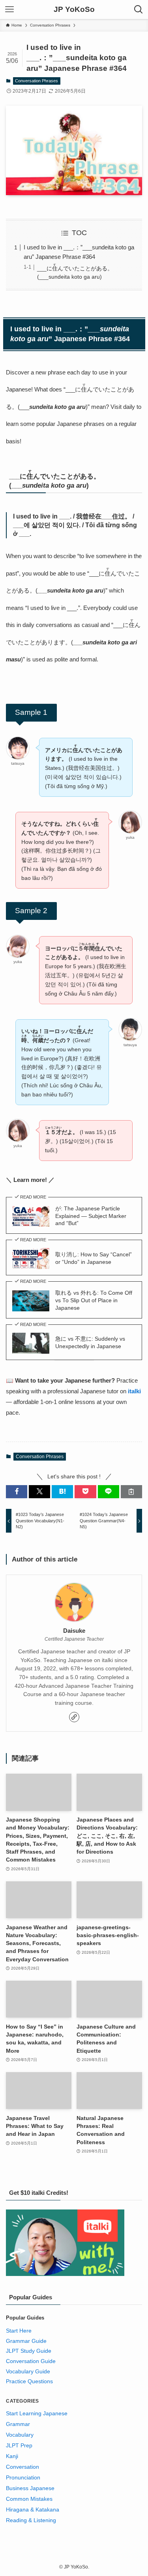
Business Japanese (30, 2488)
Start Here (19, 2331)
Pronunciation (23, 2478)
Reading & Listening (31, 2520)
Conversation (22, 2467)
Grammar (18, 2424)
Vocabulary (20, 2435)
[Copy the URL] (131, 1492)
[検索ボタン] (139, 9)
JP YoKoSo (74, 10)
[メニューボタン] (9, 9)
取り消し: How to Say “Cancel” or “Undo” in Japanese (94, 1258)
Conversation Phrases (37, 81)
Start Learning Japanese (37, 2414)
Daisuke (74, 1631)
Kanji (12, 2456)
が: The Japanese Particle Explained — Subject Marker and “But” (91, 1216)
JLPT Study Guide (29, 2351)
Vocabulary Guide (28, 2372)
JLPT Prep (19, 2446)
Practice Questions (29, 2381)
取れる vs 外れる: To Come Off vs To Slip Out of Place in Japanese (94, 1300)
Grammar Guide (26, 2341)
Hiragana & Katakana (33, 2510)
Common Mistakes (29, 2499)
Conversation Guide (31, 2361)
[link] (74, 1717)
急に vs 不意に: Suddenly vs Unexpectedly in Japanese (90, 1343)
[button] (17, 1492)
